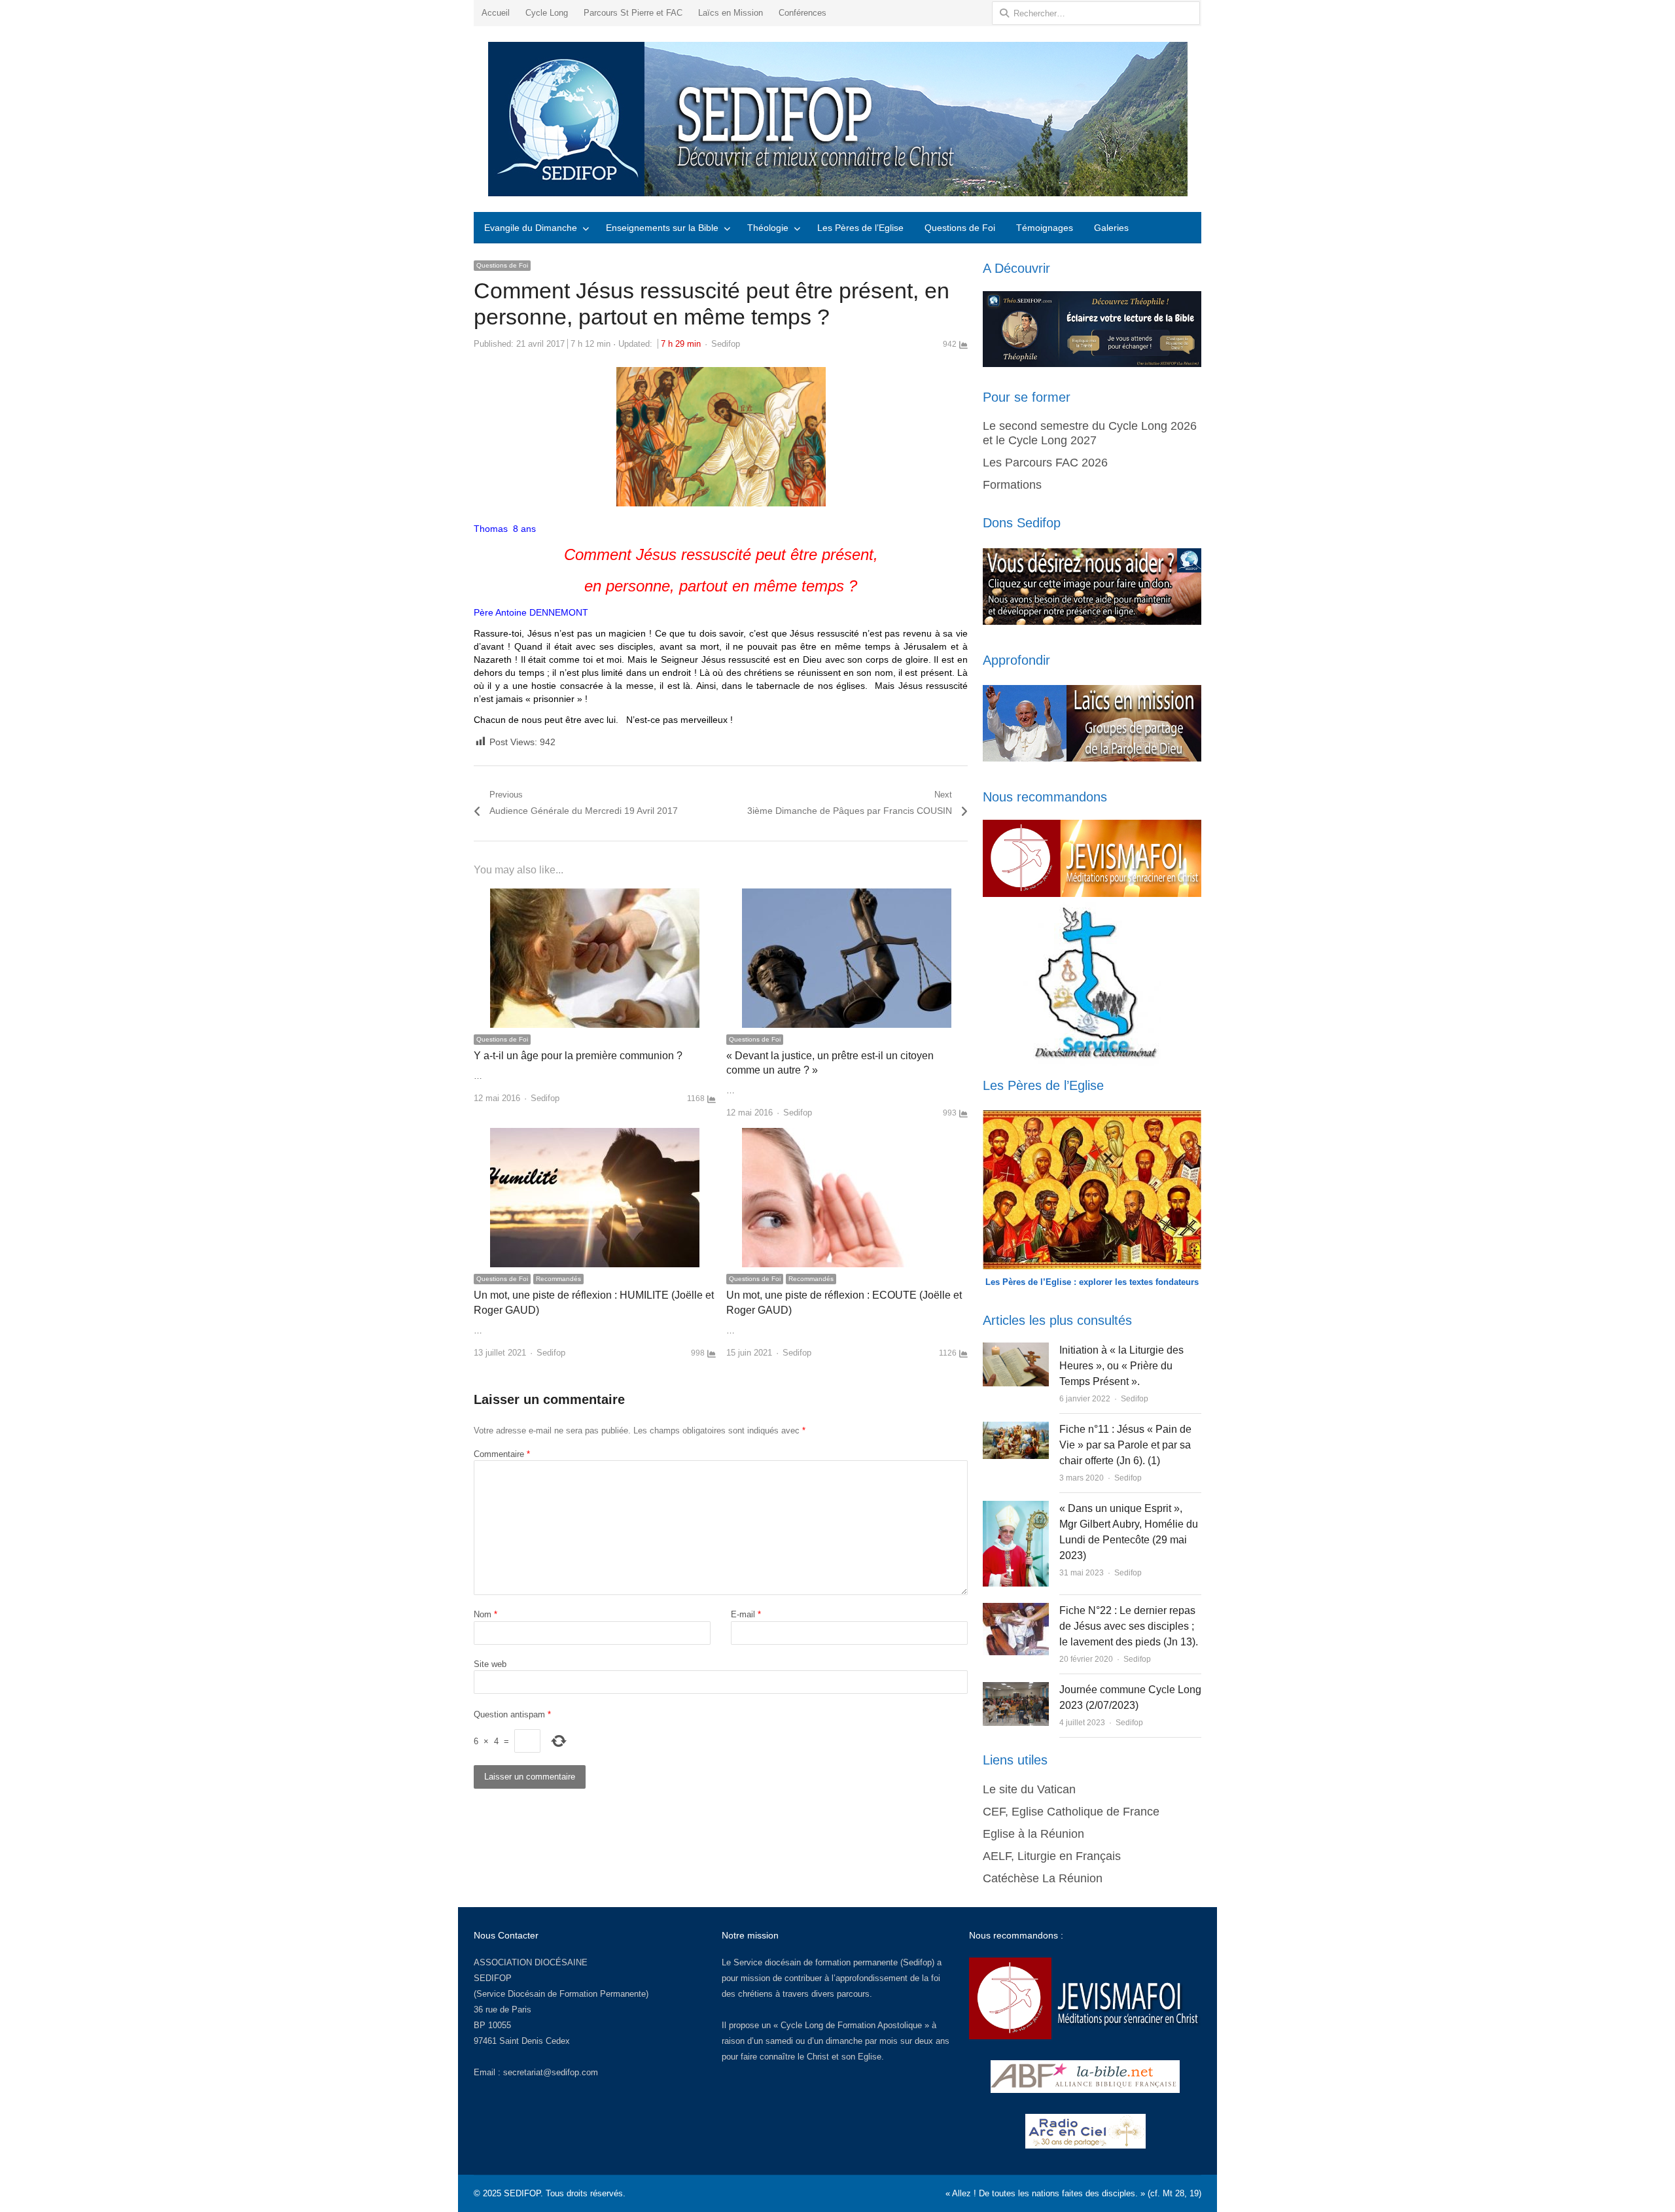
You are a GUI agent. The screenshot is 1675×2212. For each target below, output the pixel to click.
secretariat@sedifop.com (551, 2072)
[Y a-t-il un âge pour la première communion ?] (595, 896)
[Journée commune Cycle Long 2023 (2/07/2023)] (1016, 1690)
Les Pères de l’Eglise (860, 228)
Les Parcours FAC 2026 (1045, 463)
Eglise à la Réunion (1033, 1834)
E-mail (746, 1614)
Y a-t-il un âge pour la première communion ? (578, 1056)
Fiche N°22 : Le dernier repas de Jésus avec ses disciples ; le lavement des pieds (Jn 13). (1129, 1626)
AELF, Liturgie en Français (1052, 1856)
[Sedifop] (837, 119)
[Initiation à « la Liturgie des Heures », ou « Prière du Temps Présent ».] (1015, 1350)
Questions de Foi (960, 228)
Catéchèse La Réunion (1043, 1878)
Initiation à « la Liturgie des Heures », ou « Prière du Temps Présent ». (1121, 1366)
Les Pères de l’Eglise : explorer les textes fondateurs (1092, 1282)
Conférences (802, 13)
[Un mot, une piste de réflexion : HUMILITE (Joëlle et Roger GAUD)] (595, 1135)
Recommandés (558, 1279)
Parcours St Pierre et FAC (633, 13)
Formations (1012, 485)
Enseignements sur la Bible (662, 228)
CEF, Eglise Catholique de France (1071, 1812)
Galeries (1111, 228)
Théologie (768, 228)
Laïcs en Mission (731, 13)
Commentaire (502, 1454)
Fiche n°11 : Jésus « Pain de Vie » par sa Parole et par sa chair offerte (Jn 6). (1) (1125, 1445)
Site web (490, 1664)
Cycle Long (547, 13)
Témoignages (1045, 228)
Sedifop (726, 344)
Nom (485, 1614)
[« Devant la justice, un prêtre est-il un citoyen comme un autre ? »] (847, 896)
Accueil (496, 13)
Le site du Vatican (1029, 1789)
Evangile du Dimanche (531, 228)
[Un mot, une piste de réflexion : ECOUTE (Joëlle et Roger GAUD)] (847, 1135)
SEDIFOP (493, 1978)
